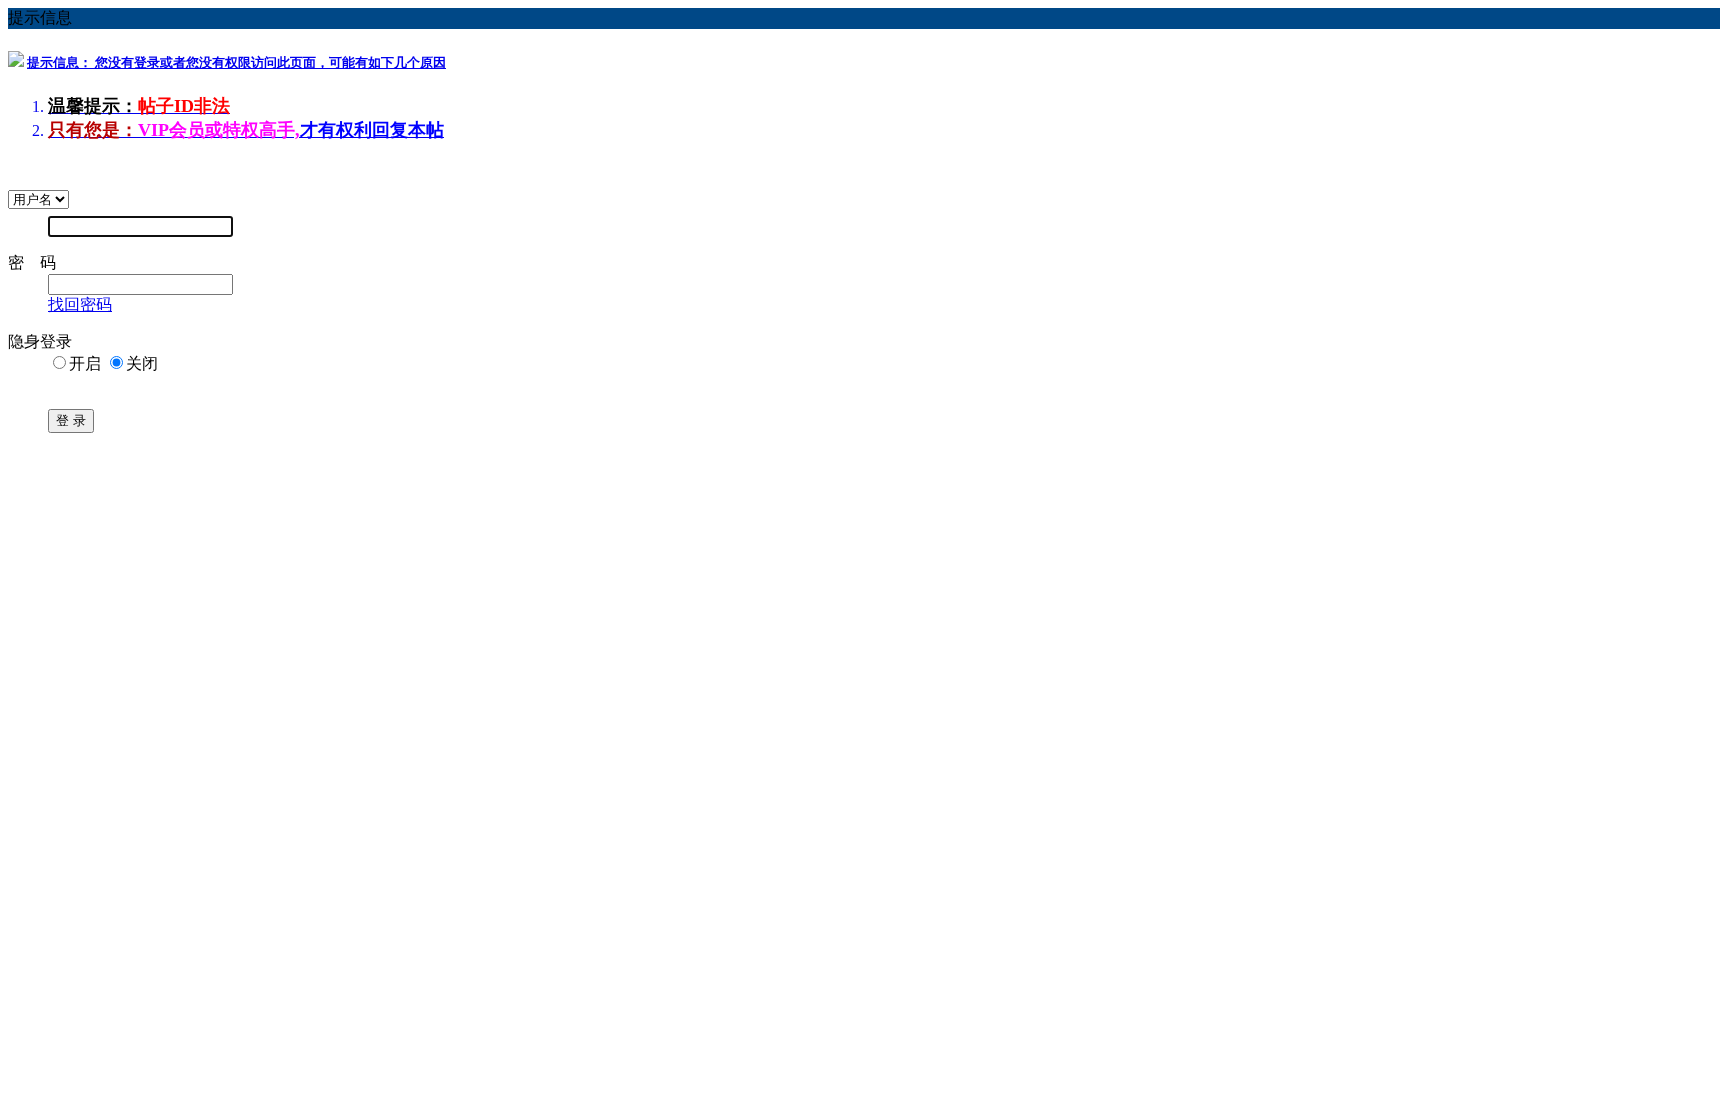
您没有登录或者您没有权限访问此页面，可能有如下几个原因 (236, 62)
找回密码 (80, 304)
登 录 (71, 420)
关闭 (142, 363)
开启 (85, 363)
